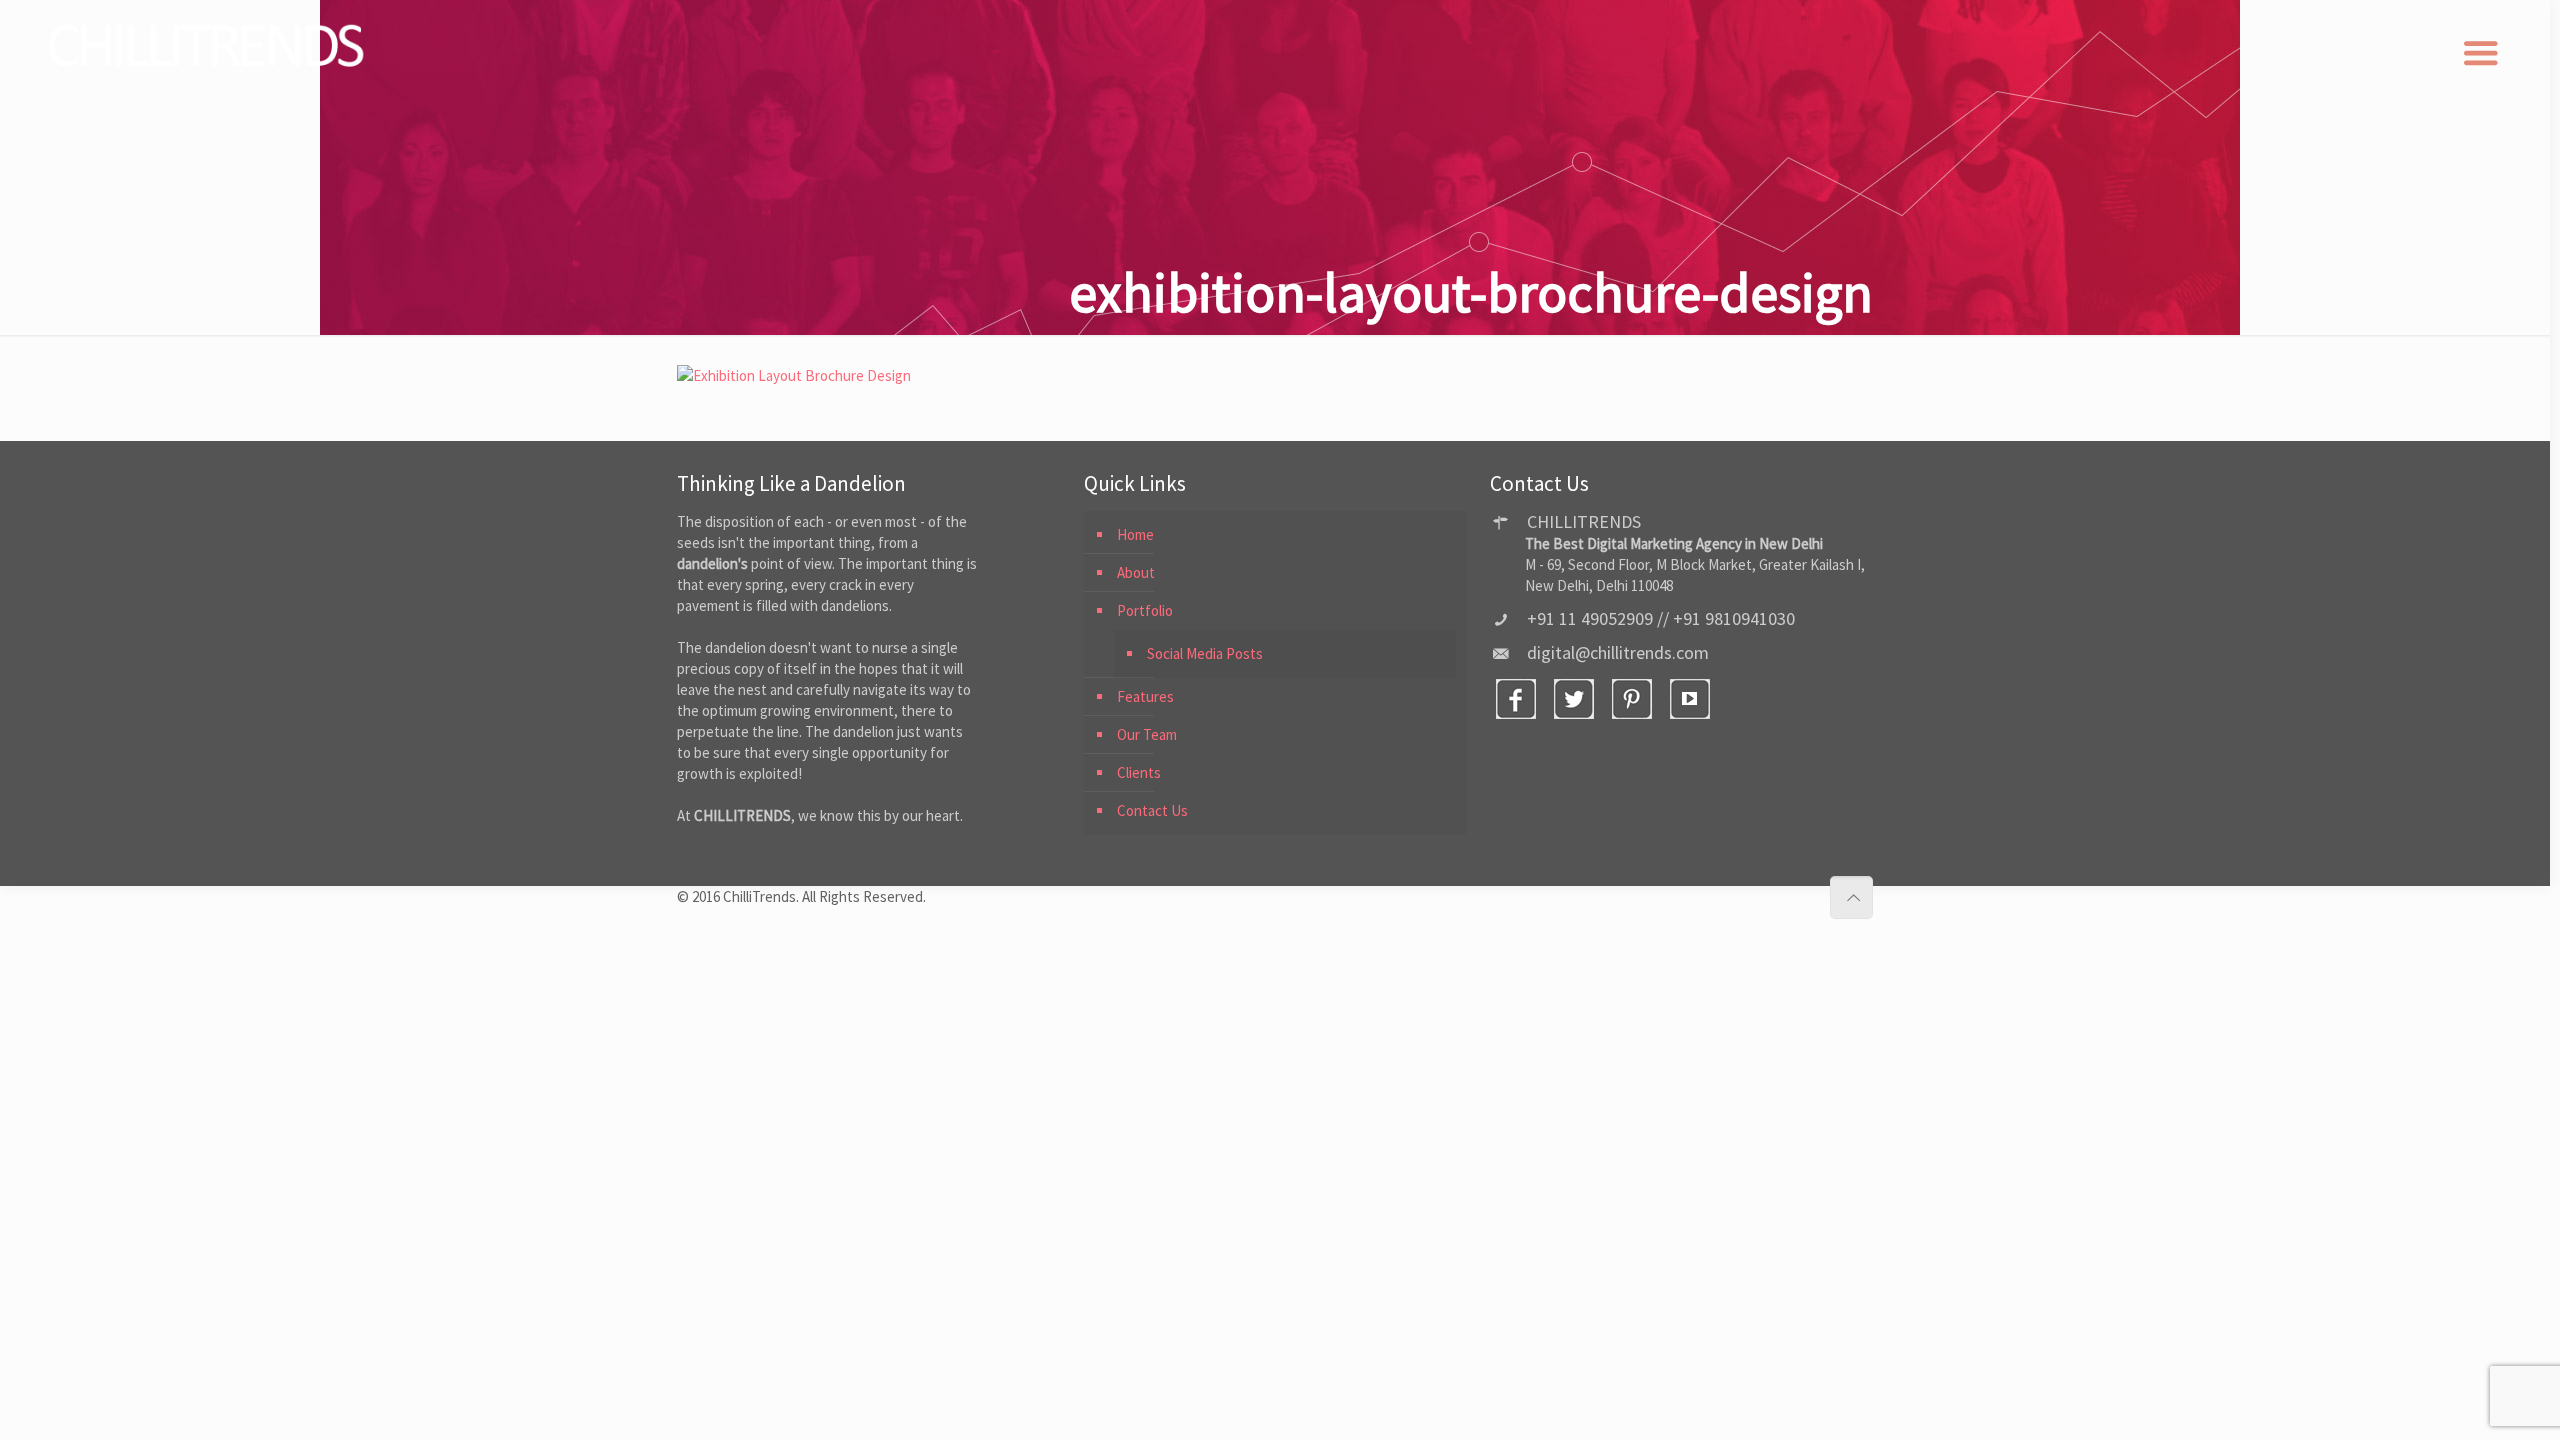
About (1136, 572)
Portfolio (1145, 610)
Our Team (1147, 734)
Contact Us (1152, 810)
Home (1135, 534)
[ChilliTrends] (209, 46)
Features (1145, 696)
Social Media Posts (1205, 653)
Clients (1139, 772)
